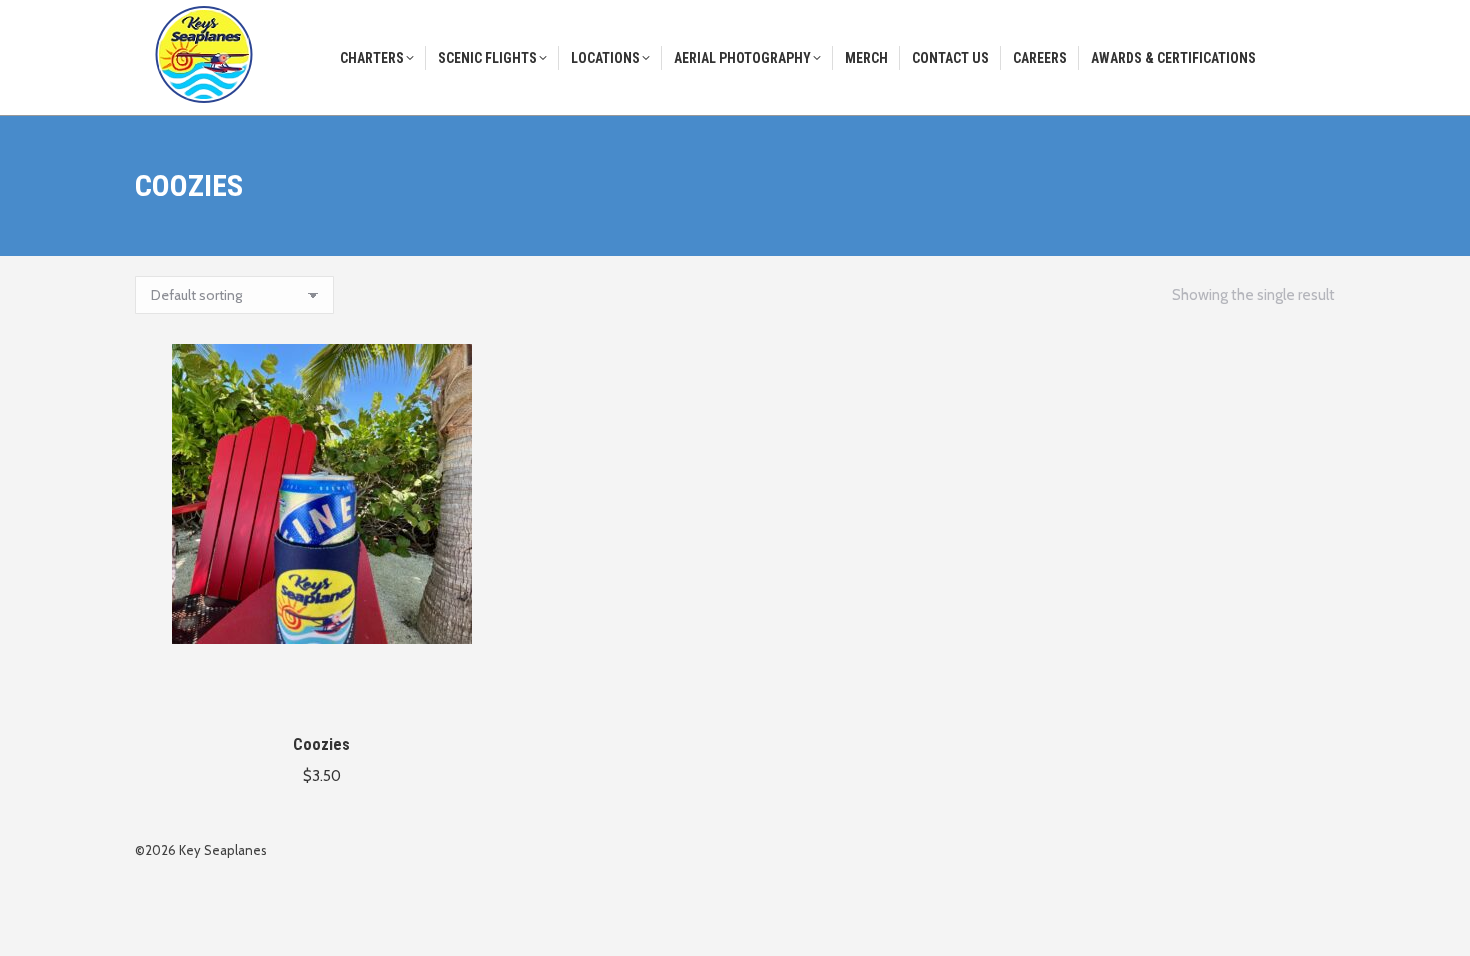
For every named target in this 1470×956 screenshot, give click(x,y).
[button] (482, 691)
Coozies (321, 744)
